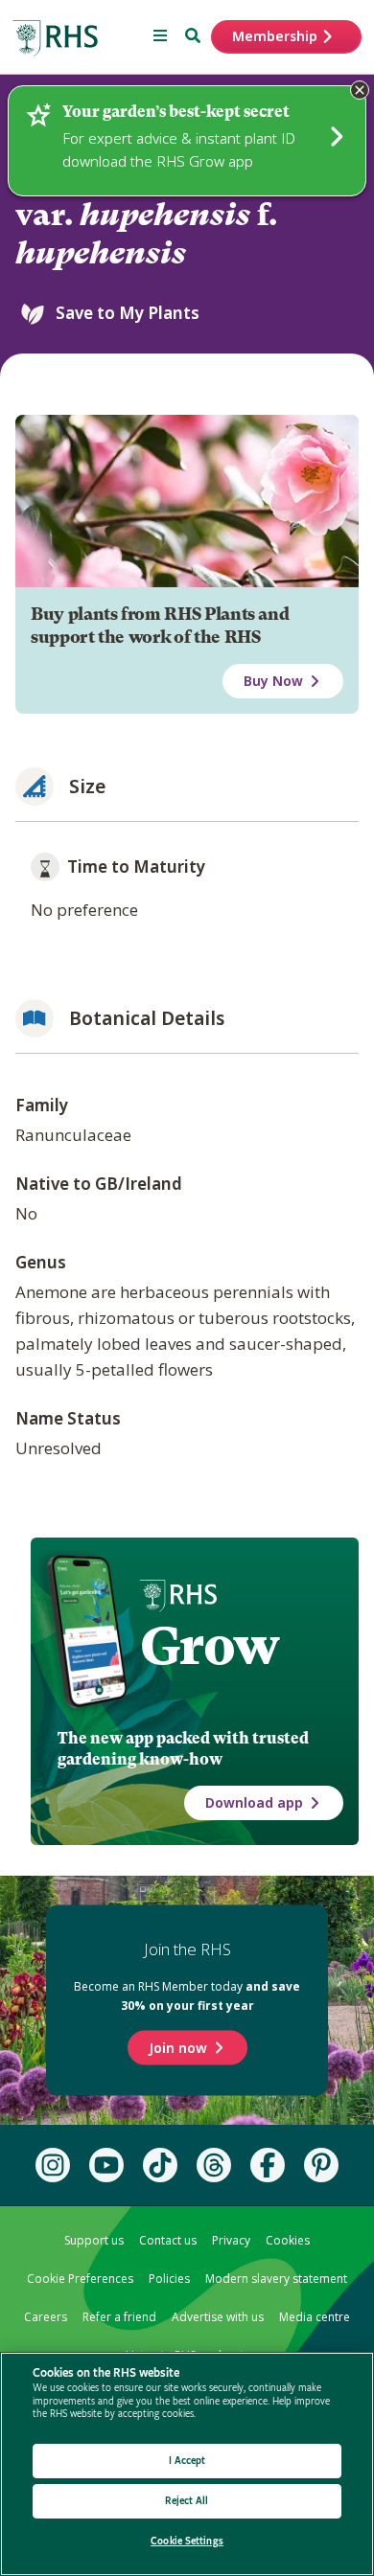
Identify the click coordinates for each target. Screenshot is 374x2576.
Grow (210, 1646)
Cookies (288, 2240)
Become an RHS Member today (187, 1996)
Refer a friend (119, 2317)
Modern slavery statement (276, 2279)
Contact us (168, 2240)
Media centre (315, 2317)
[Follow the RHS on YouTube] (106, 2165)
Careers (46, 2317)
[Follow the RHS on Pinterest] (321, 2165)
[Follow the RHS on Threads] (214, 2165)
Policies (169, 2279)
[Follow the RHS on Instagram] (53, 2165)
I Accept (187, 2461)
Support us (94, 2240)
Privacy (231, 2240)
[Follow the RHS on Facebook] (268, 2165)
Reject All (187, 2501)
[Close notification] (360, 90)
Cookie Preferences (80, 2279)
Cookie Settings (187, 2541)
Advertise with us (218, 2317)
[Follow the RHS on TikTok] (160, 2165)
